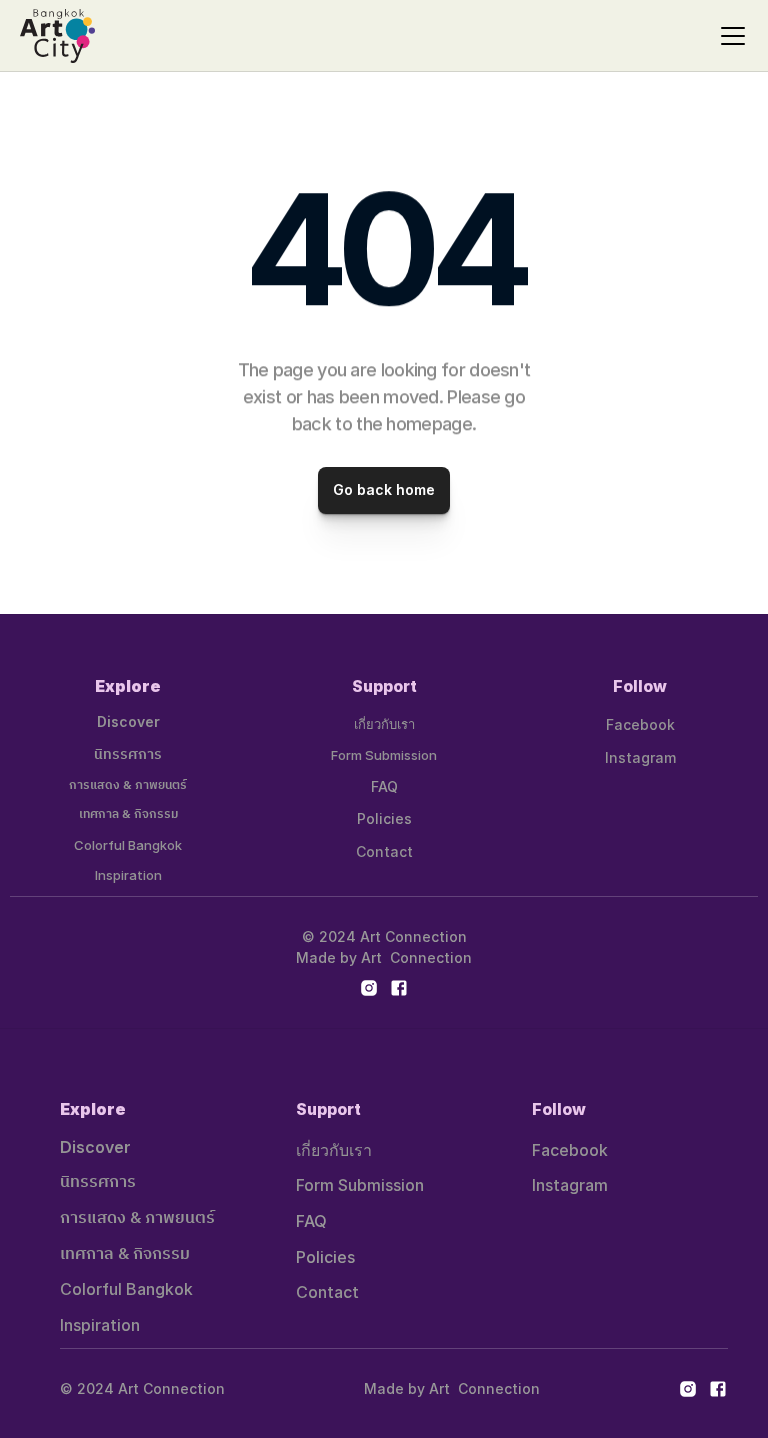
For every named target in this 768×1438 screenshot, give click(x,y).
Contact (384, 851)
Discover (128, 721)
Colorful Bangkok (128, 845)
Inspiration (128, 875)
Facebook (640, 724)
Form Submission (384, 755)
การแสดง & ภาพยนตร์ (128, 785)
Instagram (640, 757)
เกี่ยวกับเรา (384, 724)
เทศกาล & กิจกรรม (128, 814)
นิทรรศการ (128, 754)
